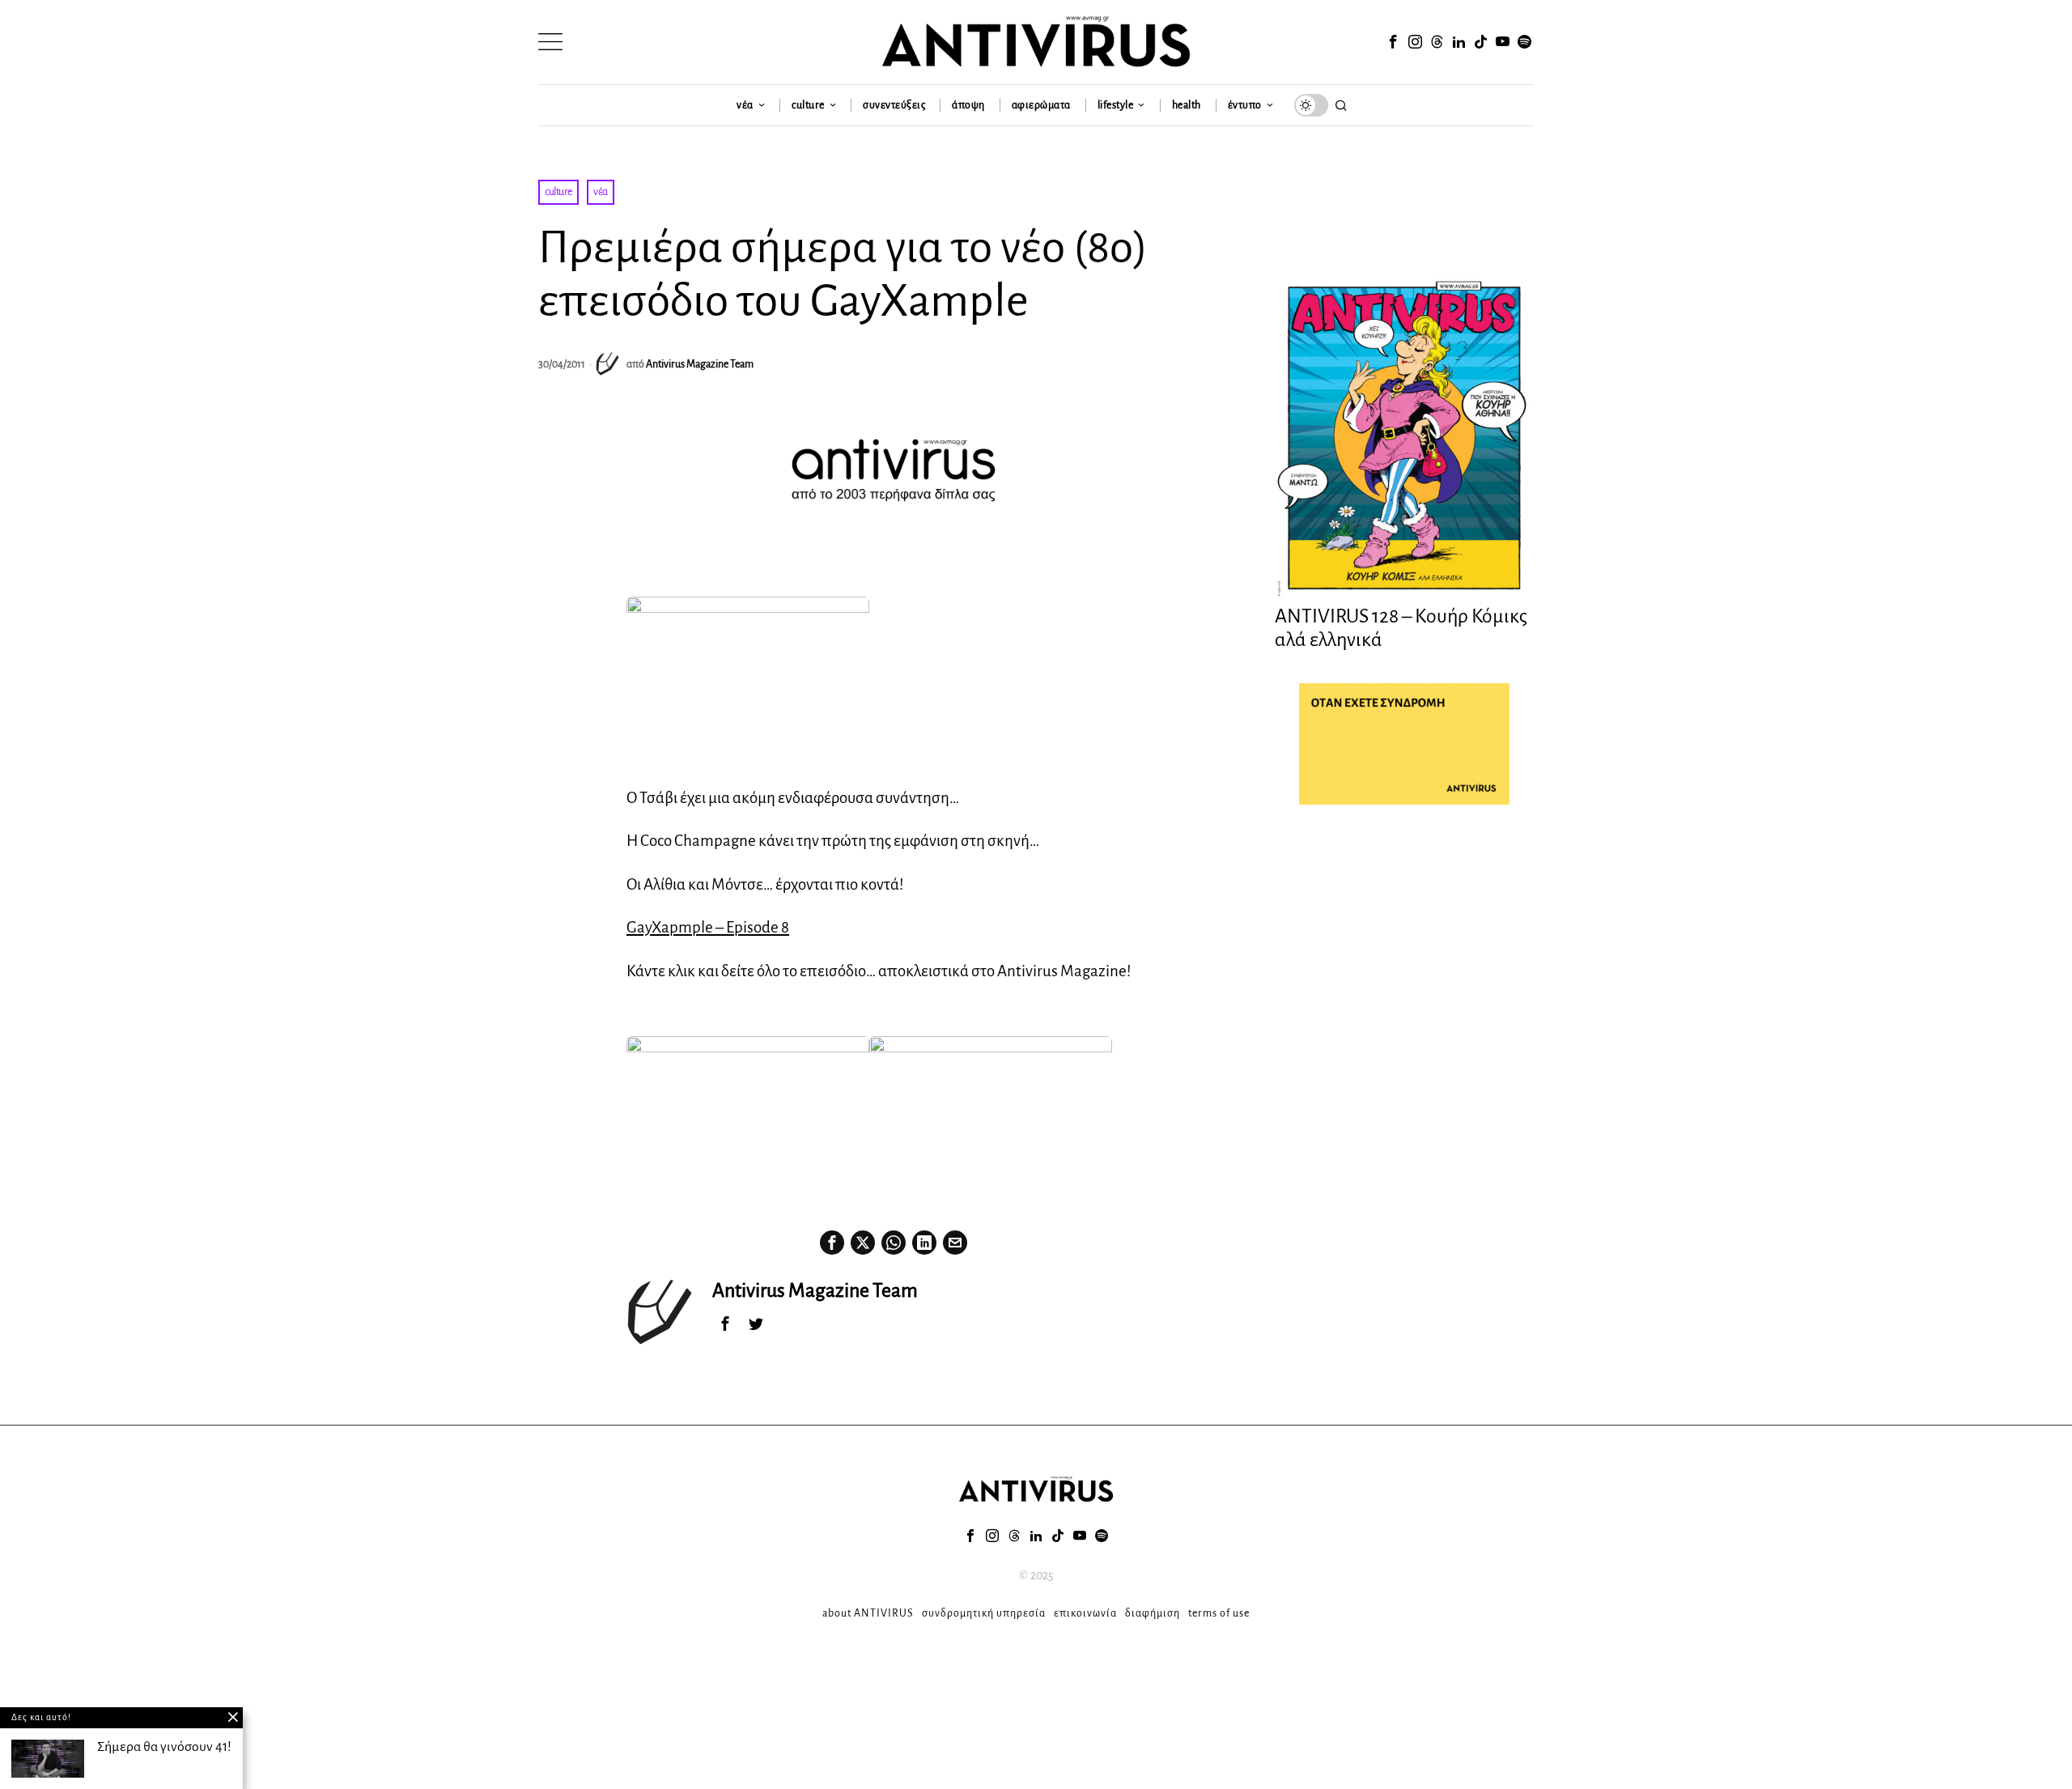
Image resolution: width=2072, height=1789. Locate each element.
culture (558, 192)
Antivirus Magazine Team (700, 364)
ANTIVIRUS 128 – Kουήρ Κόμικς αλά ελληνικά (1401, 628)
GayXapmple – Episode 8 (708, 927)
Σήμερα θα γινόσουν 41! (164, 1747)
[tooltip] (1393, 42)
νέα (601, 192)
